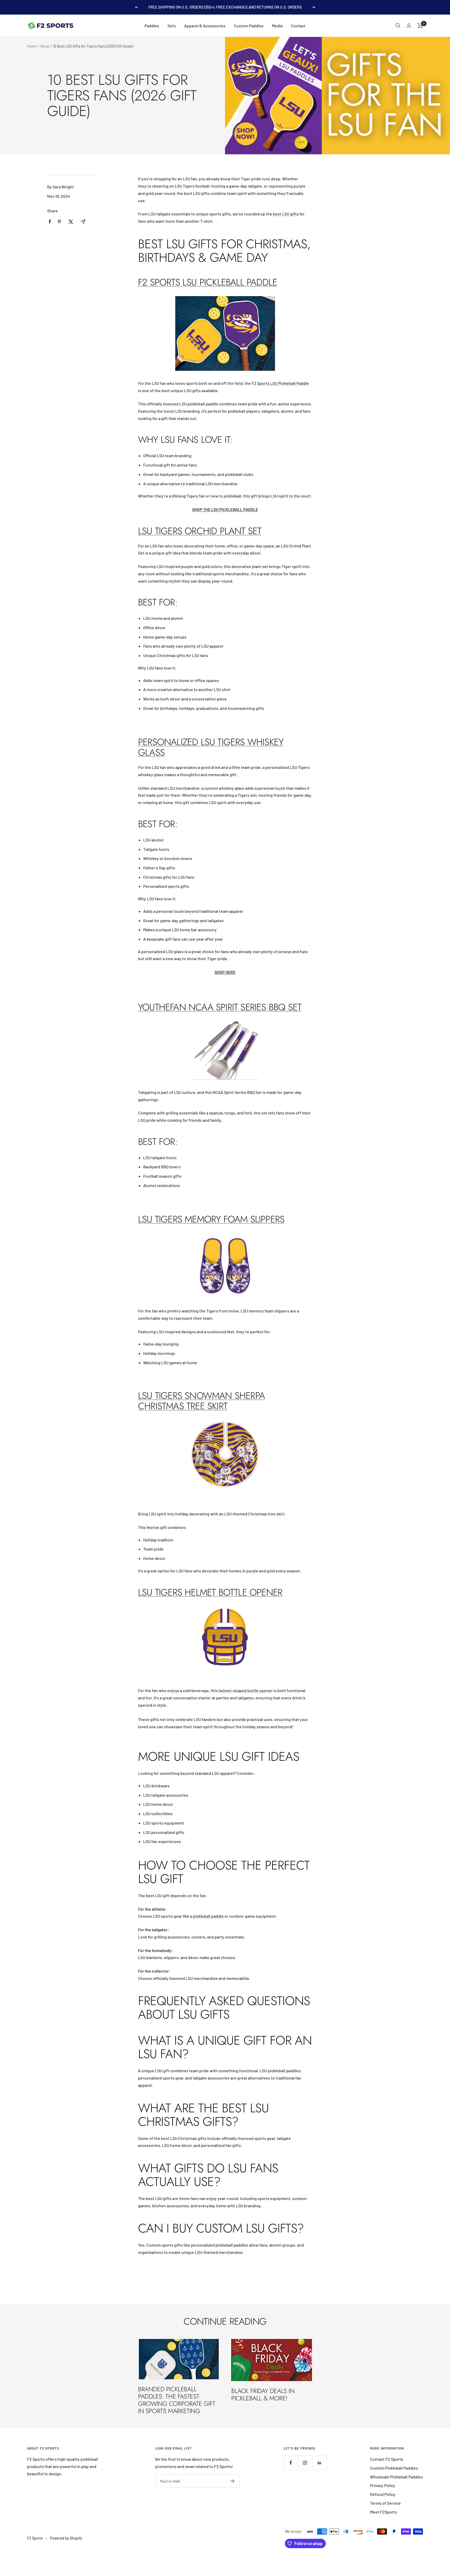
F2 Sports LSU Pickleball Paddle (208, 282)
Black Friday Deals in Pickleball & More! (263, 2395)
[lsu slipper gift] (225, 1266)
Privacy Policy (383, 2485)
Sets (172, 26)
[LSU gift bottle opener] (225, 1639)
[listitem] (50, 222)
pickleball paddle (208, 1916)
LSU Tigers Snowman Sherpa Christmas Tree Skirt (201, 1401)
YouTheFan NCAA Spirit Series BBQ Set (220, 1007)
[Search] (398, 25)
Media (277, 26)
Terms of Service (385, 2503)
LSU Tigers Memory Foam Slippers (211, 1219)
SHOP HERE (225, 972)
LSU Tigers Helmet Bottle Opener (210, 1592)
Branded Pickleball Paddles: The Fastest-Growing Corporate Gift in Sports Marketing (177, 2400)
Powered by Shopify (66, 2538)
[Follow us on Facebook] (291, 2463)
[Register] (232, 2481)
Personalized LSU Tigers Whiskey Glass (211, 747)
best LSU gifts (286, 214)
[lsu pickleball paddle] (225, 333)
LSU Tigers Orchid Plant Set (200, 531)
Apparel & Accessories (205, 26)
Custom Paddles (249, 26)
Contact (298, 26)
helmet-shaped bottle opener (246, 1690)
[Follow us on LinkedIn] (319, 2463)
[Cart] (420, 25)
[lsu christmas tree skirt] (225, 1454)
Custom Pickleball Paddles (394, 2468)
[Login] (409, 26)
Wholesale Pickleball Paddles (396, 2477)
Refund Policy (383, 2494)
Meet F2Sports (383, 2512)
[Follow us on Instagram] (305, 2463)
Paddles (152, 26)
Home (32, 46)
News (45, 46)
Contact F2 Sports (387, 2459)
